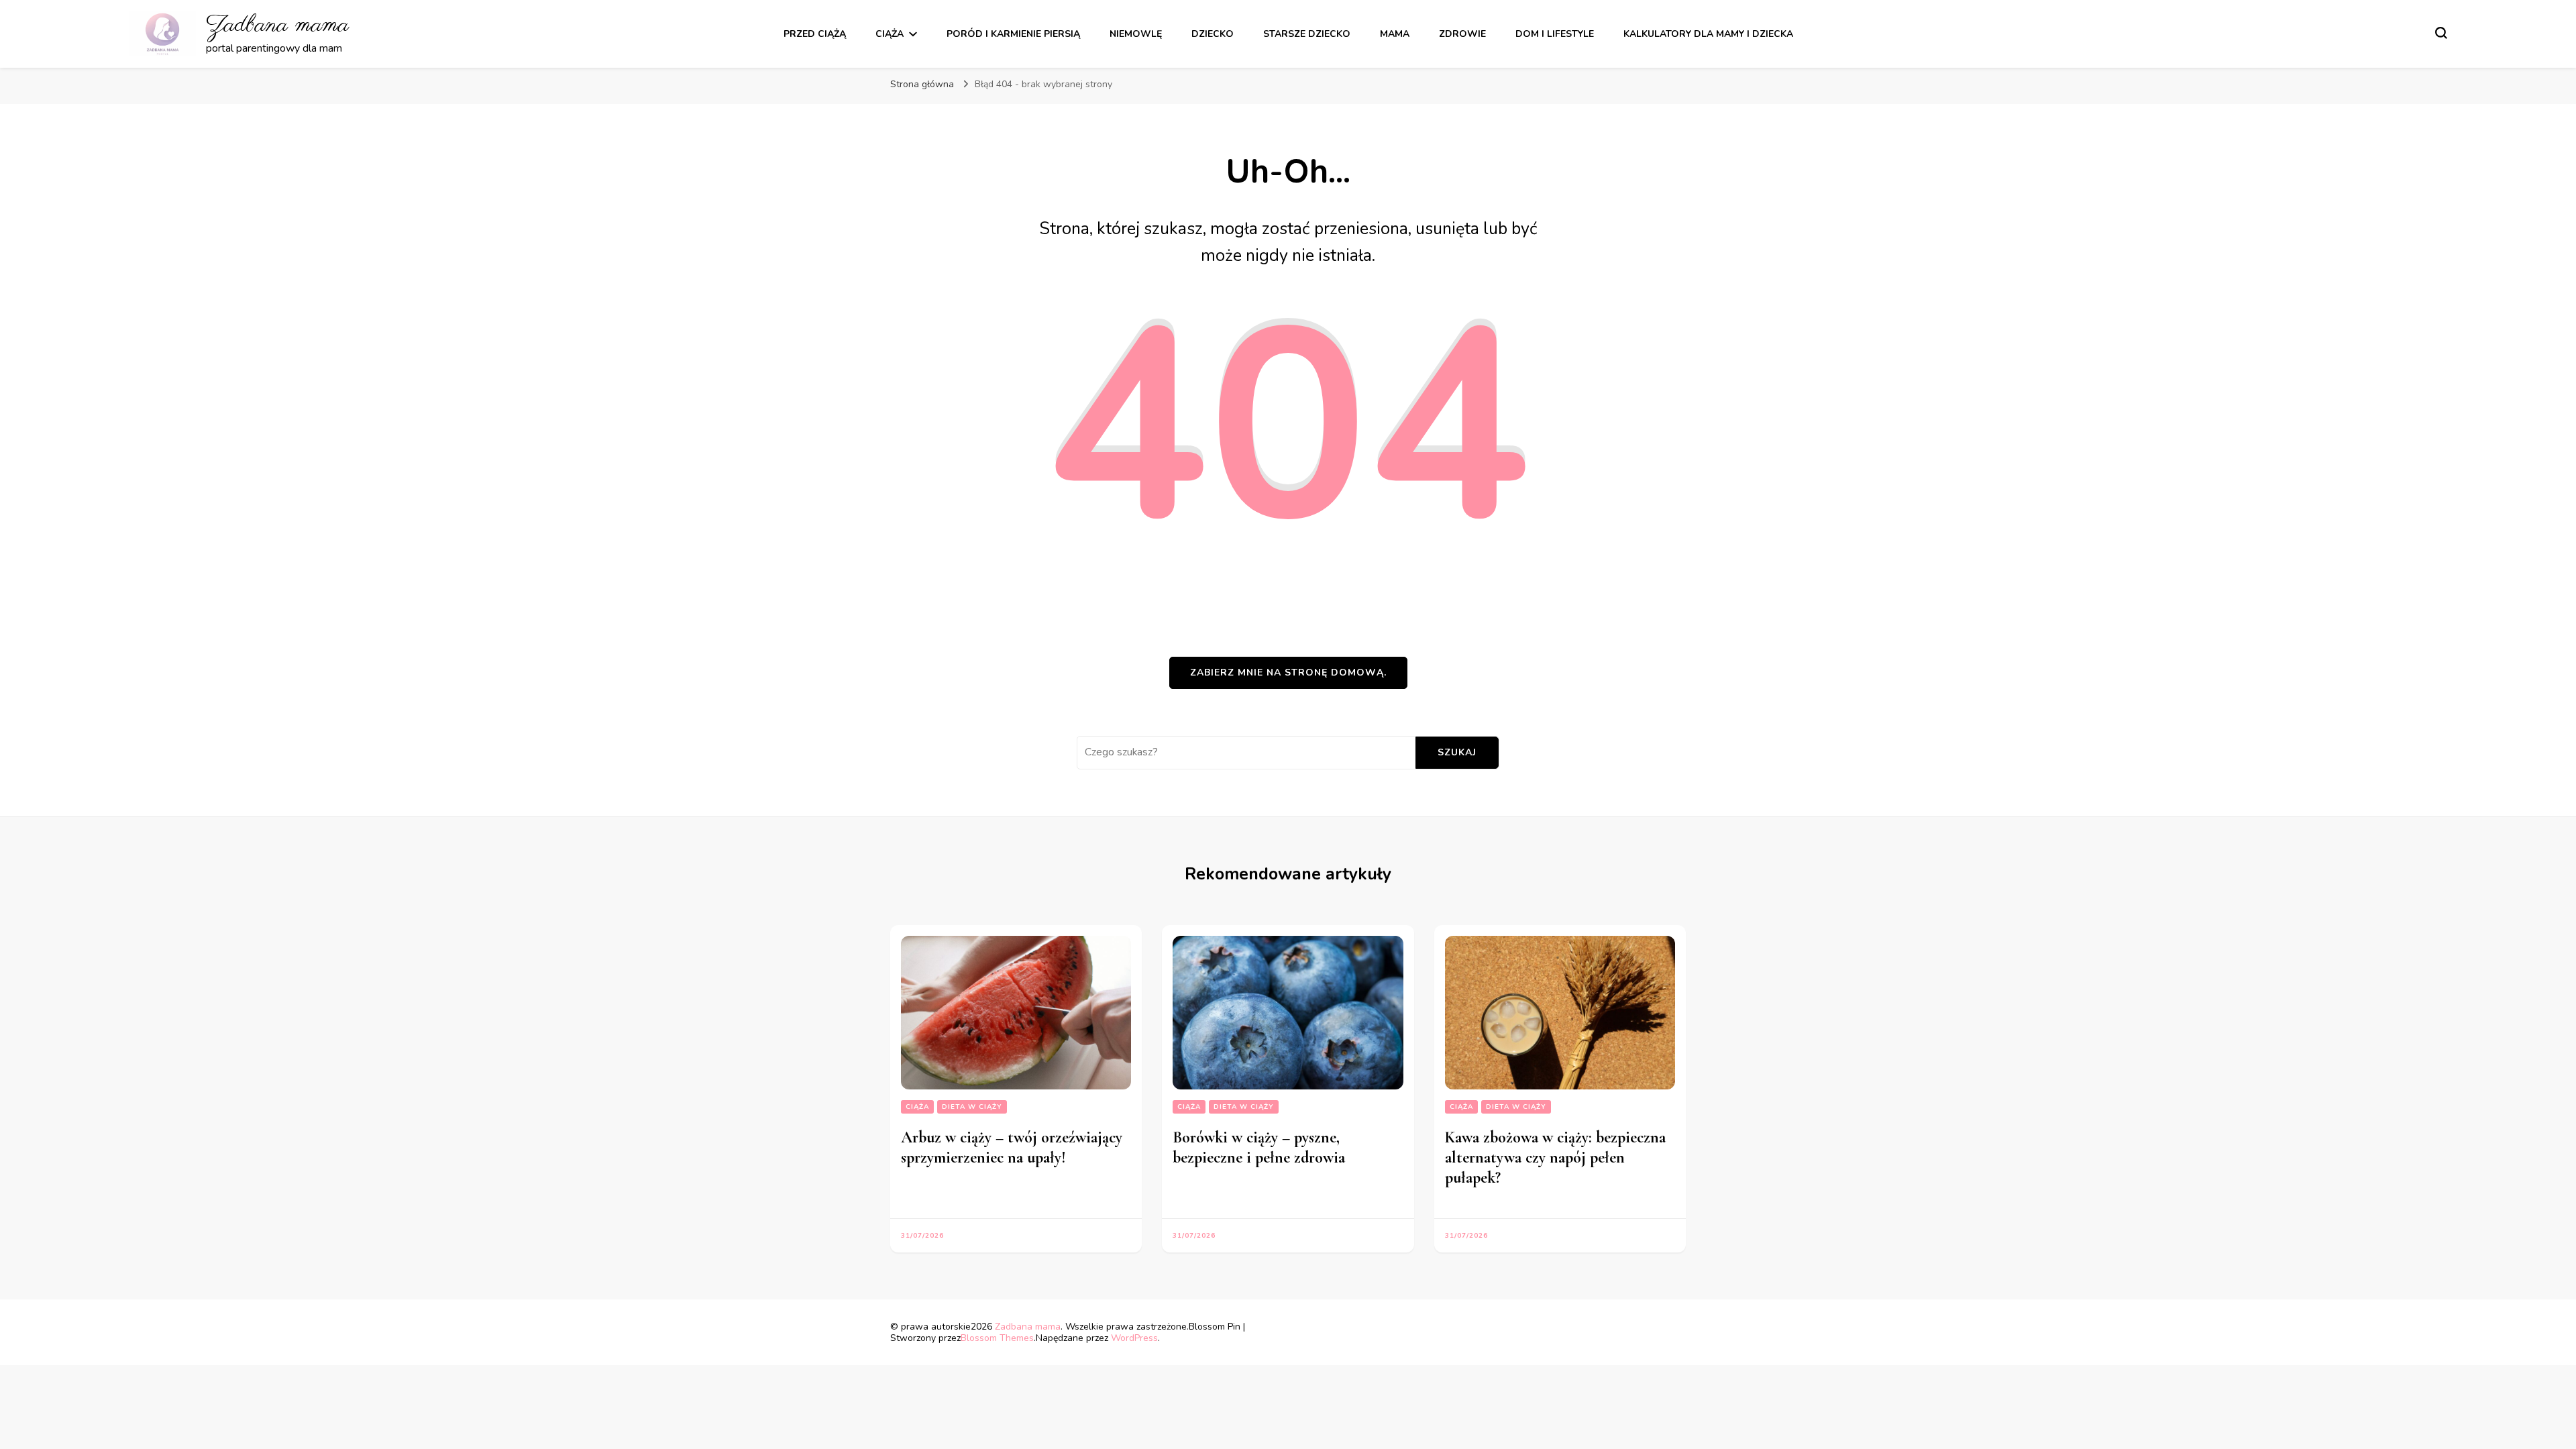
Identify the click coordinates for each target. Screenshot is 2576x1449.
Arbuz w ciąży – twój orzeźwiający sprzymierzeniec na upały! (1012, 1147)
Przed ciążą (815, 34)
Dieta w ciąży (972, 1107)
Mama (1395, 34)
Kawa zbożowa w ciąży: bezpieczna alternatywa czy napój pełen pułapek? (1555, 1158)
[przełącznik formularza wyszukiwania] (2441, 33)
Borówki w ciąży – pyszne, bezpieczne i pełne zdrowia (1259, 1147)
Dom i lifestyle (1555, 34)
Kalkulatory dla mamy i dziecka (1708, 34)
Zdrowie (1462, 34)
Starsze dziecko (1307, 34)
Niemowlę (1136, 34)
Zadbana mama (277, 25)
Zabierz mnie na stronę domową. (1288, 673)
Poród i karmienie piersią (1013, 34)
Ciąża (890, 34)
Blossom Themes (997, 1338)
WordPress (1134, 1338)
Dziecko (1213, 34)
